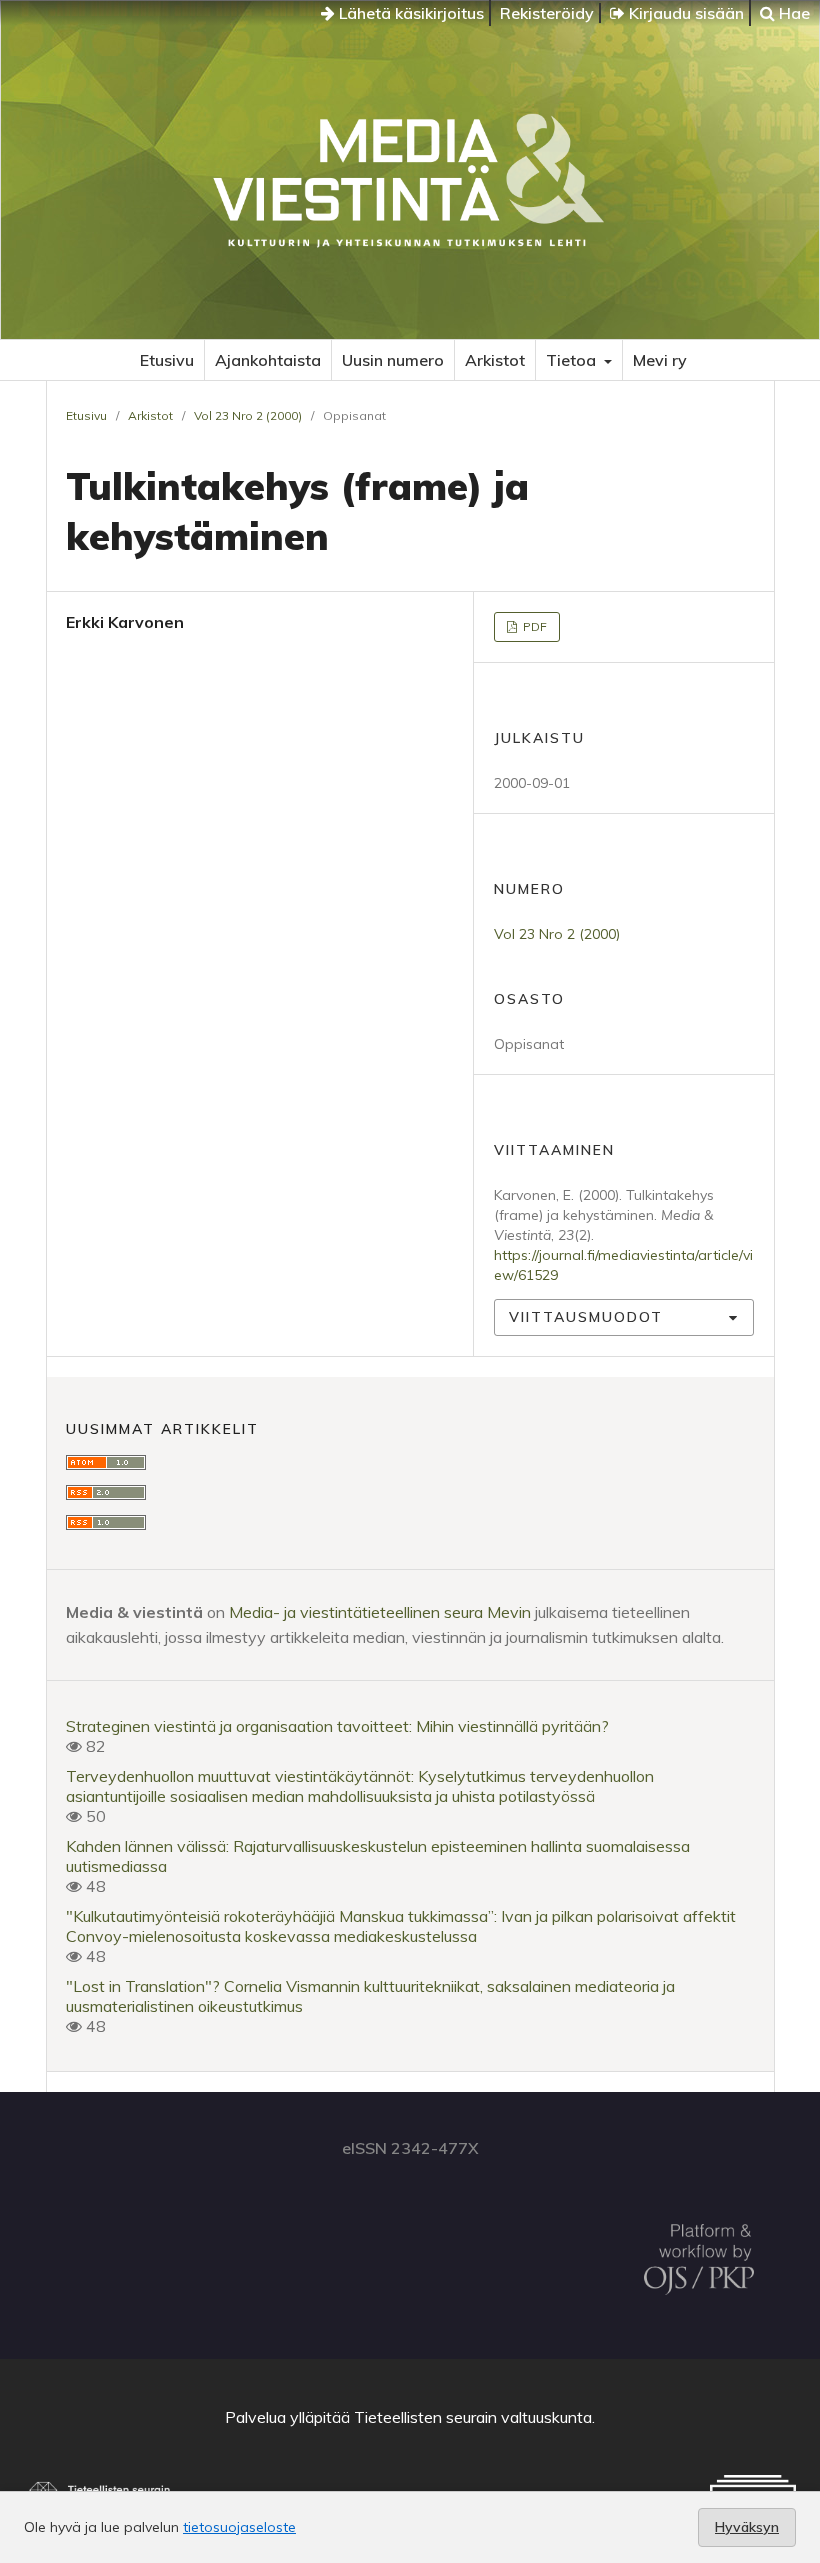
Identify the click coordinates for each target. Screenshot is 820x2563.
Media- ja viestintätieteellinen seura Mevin (380, 1612)
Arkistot (495, 360)
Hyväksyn (747, 2527)
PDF (533, 626)
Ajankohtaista (268, 360)
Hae (792, 13)
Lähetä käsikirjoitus (409, 13)
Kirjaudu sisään (684, 13)
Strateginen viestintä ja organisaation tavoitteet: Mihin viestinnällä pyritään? (337, 1726)
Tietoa (573, 360)
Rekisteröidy (547, 13)
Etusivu (167, 360)
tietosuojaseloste (239, 2527)
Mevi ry (660, 360)
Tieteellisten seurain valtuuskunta (473, 2417)
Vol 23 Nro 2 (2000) (248, 415)
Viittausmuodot (586, 1317)
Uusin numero (393, 360)
